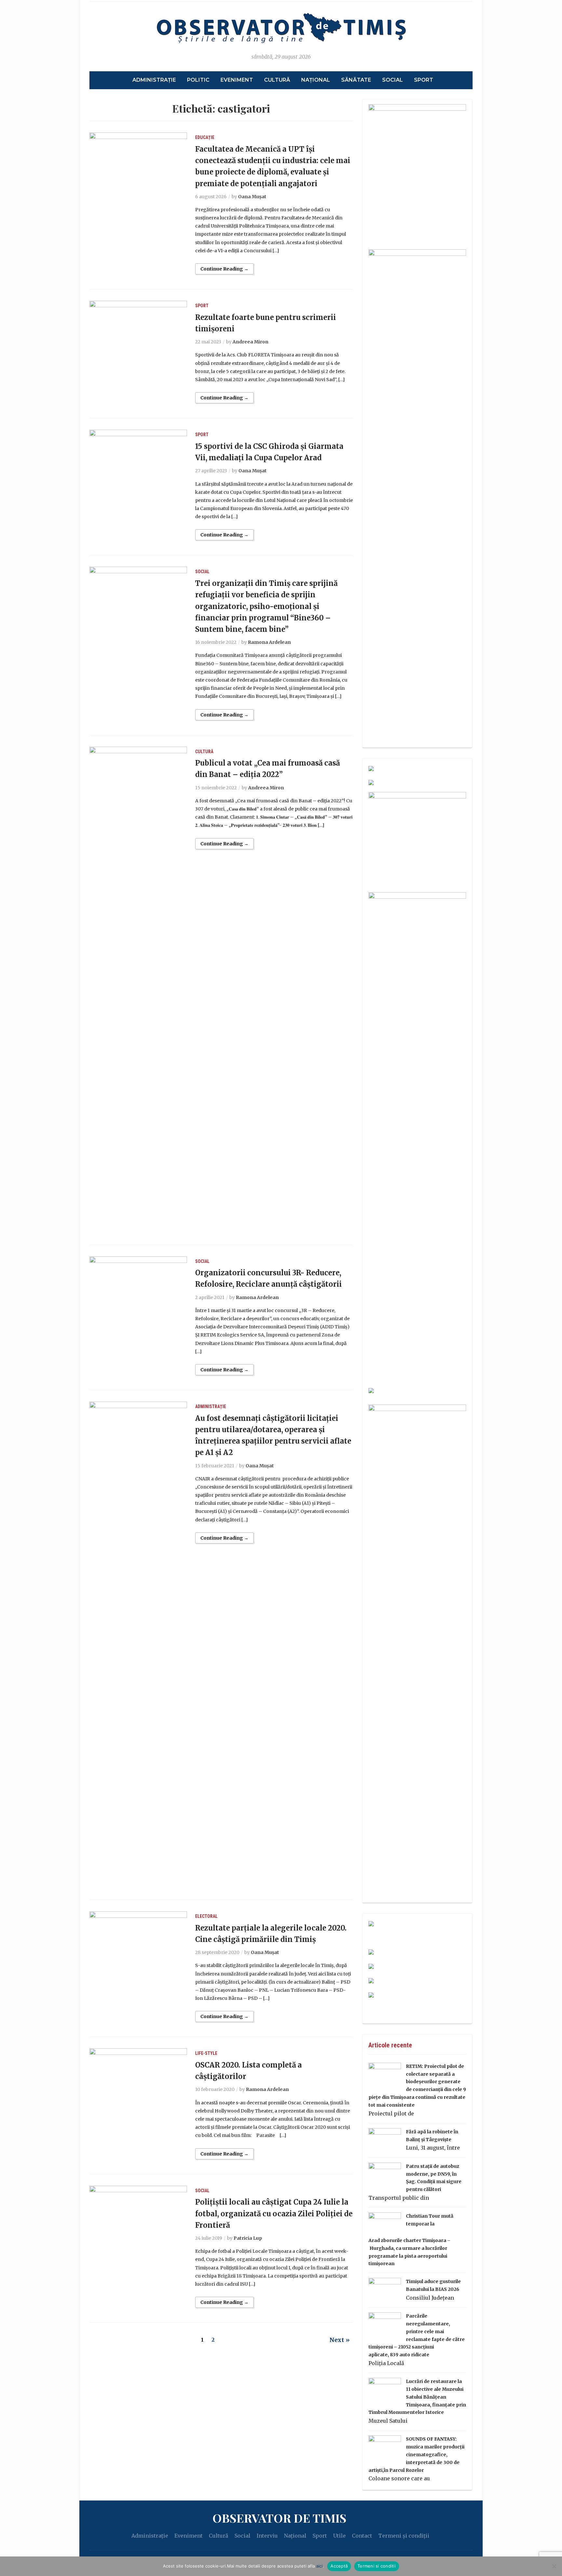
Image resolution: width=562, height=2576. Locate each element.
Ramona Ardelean (269, 642)
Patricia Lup (248, 2238)
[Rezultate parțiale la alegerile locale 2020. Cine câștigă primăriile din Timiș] (138, 1943)
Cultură (277, 80)
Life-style (206, 2053)
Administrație (154, 80)
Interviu (267, 2536)
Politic (198, 80)
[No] (554, 2566)
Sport (424, 80)
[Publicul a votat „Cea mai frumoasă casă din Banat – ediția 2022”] (138, 990)
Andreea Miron (250, 342)
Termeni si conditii (377, 2566)
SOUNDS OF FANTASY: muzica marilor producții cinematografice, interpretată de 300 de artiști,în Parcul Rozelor (416, 2454)
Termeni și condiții (404, 2536)
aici (319, 2566)
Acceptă (339, 2566)
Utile (339, 2536)
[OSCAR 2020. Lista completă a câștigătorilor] (138, 2081)
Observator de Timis (279, 2518)
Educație (205, 137)
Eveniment (237, 80)
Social (393, 80)
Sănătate (356, 80)
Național (316, 80)
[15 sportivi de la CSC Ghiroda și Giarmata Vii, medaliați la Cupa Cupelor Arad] (138, 462)
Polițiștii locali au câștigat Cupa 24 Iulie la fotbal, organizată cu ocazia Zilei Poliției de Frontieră (274, 2213)
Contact (362, 2536)
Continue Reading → (224, 269)
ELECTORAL (206, 1916)
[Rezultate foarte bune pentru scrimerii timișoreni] (138, 333)
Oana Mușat (252, 197)
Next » (340, 2340)
